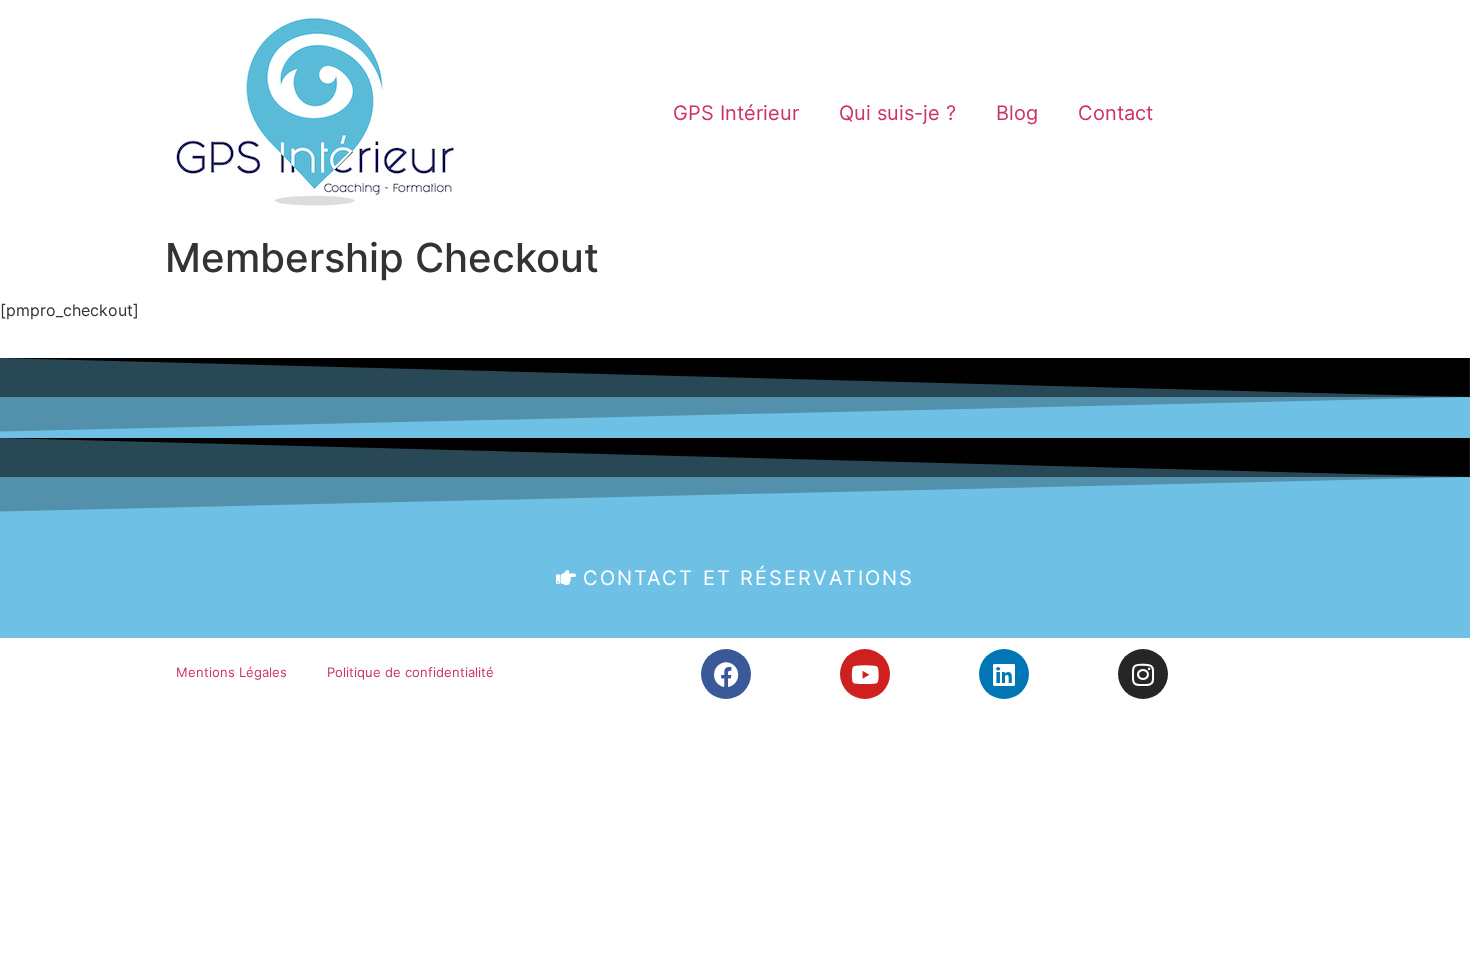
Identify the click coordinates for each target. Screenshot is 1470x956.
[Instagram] (1143, 674)
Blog (1017, 113)
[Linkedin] (1004, 674)
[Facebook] (726, 674)
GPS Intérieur (736, 113)
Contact (1115, 113)
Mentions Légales (231, 672)
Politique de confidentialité (410, 672)
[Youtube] (865, 674)
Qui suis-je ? (897, 113)
